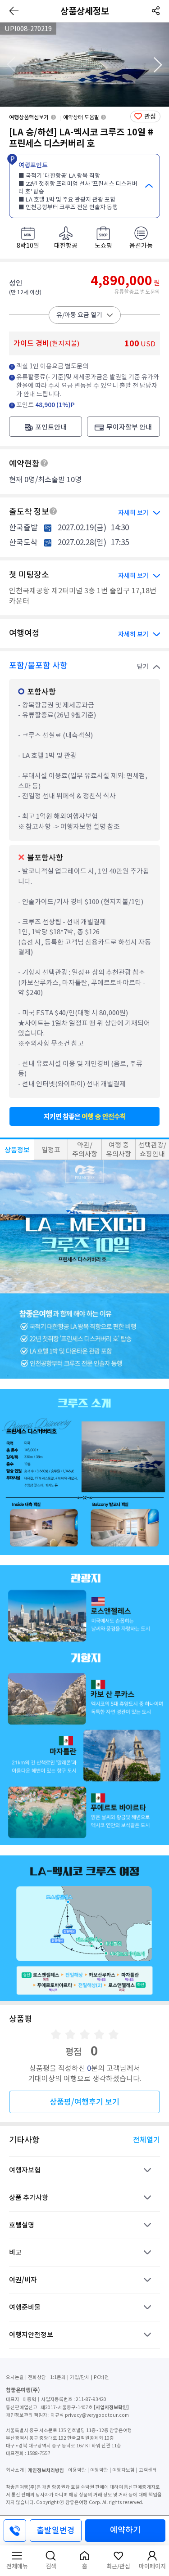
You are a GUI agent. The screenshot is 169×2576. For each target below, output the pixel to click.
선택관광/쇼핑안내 (152, 1149)
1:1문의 (58, 2377)
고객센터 (148, 2470)
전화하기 (15, 2531)
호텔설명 (22, 2225)
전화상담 (37, 2377)
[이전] (14, 11)
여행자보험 (25, 2170)
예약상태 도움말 (81, 117)
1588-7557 (39, 2453)
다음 (158, 65)
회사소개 (15, 2470)
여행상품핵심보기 (29, 117)
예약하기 (125, 2530)
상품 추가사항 (29, 2197)
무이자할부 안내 (129, 427)
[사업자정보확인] (111, 2407)
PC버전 (101, 2377)
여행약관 (99, 2470)
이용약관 (77, 2470)
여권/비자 (23, 2280)
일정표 (51, 1150)
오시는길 (15, 2377)
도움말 (44, 463)
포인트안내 (51, 427)
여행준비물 (25, 2307)
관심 (150, 116)
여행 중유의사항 (119, 1149)
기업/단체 (80, 2377)
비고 (15, 2252)
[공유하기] (155, 11)
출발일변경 (56, 2530)
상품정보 (17, 1150)
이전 (11, 65)
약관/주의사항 (85, 1149)
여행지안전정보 (31, 2335)
